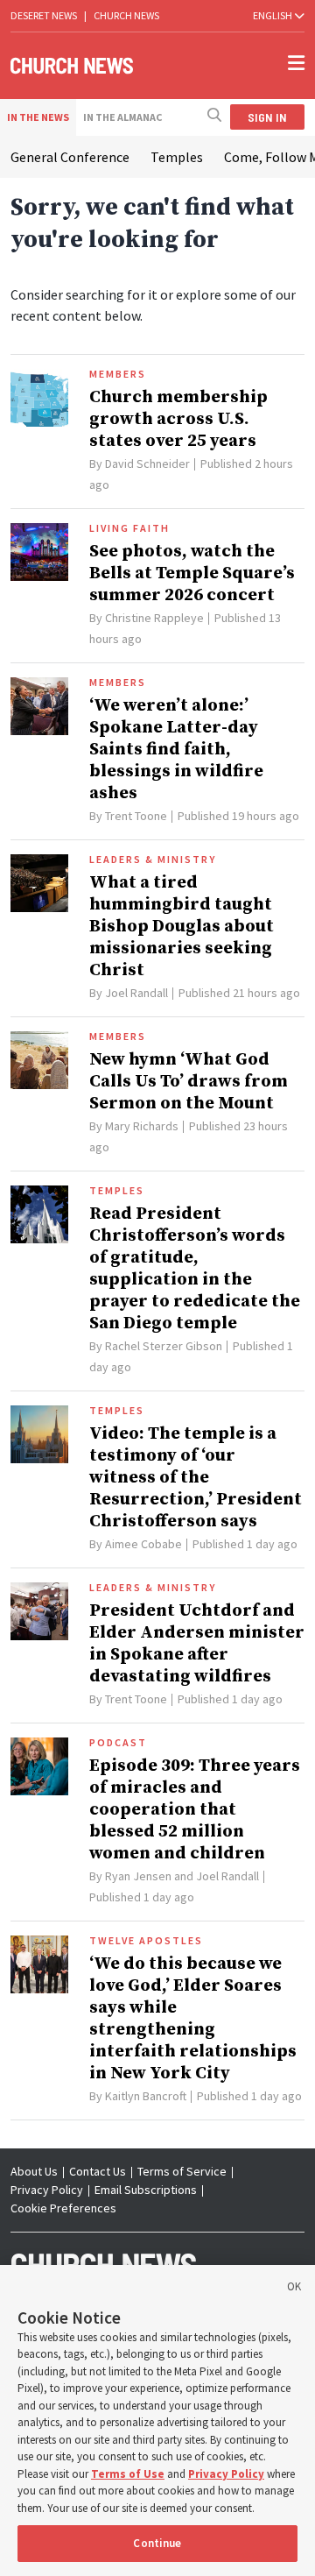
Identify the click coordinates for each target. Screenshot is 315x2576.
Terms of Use (128, 2474)
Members (118, 374)
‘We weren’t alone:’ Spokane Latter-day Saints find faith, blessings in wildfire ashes (176, 750)
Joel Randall (136, 993)
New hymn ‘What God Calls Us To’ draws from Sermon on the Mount (189, 1082)
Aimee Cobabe (143, 1544)
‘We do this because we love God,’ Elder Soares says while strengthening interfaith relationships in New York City (193, 2019)
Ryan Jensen (138, 1876)
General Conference (70, 157)
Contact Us (98, 2171)
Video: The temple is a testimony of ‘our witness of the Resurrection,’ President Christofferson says (196, 1478)
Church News (126, 15)
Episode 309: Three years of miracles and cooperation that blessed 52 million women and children (195, 1810)
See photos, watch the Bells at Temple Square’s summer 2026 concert (192, 573)
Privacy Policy (47, 2190)
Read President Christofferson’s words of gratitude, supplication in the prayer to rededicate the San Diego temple (195, 1269)
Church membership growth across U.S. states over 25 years (178, 419)
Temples (177, 157)
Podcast (118, 1743)
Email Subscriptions (146, 2190)
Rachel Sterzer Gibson (164, 1346)
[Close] (294, 2289)
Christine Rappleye (154, 618)
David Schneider (147, 464)
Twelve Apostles (146, 1941)
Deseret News (44, 15)
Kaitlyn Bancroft (146, 2096)
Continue (157, 2543)
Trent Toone (136, 816)
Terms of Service (182, 2171)
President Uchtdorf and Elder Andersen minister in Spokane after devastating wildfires (197, 1644)
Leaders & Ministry (153, 860)
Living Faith (129, 528)
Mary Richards (142, 1126)
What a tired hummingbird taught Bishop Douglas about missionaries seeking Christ (182, 927)
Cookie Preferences (63, 2208)
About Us (34, 2171)
